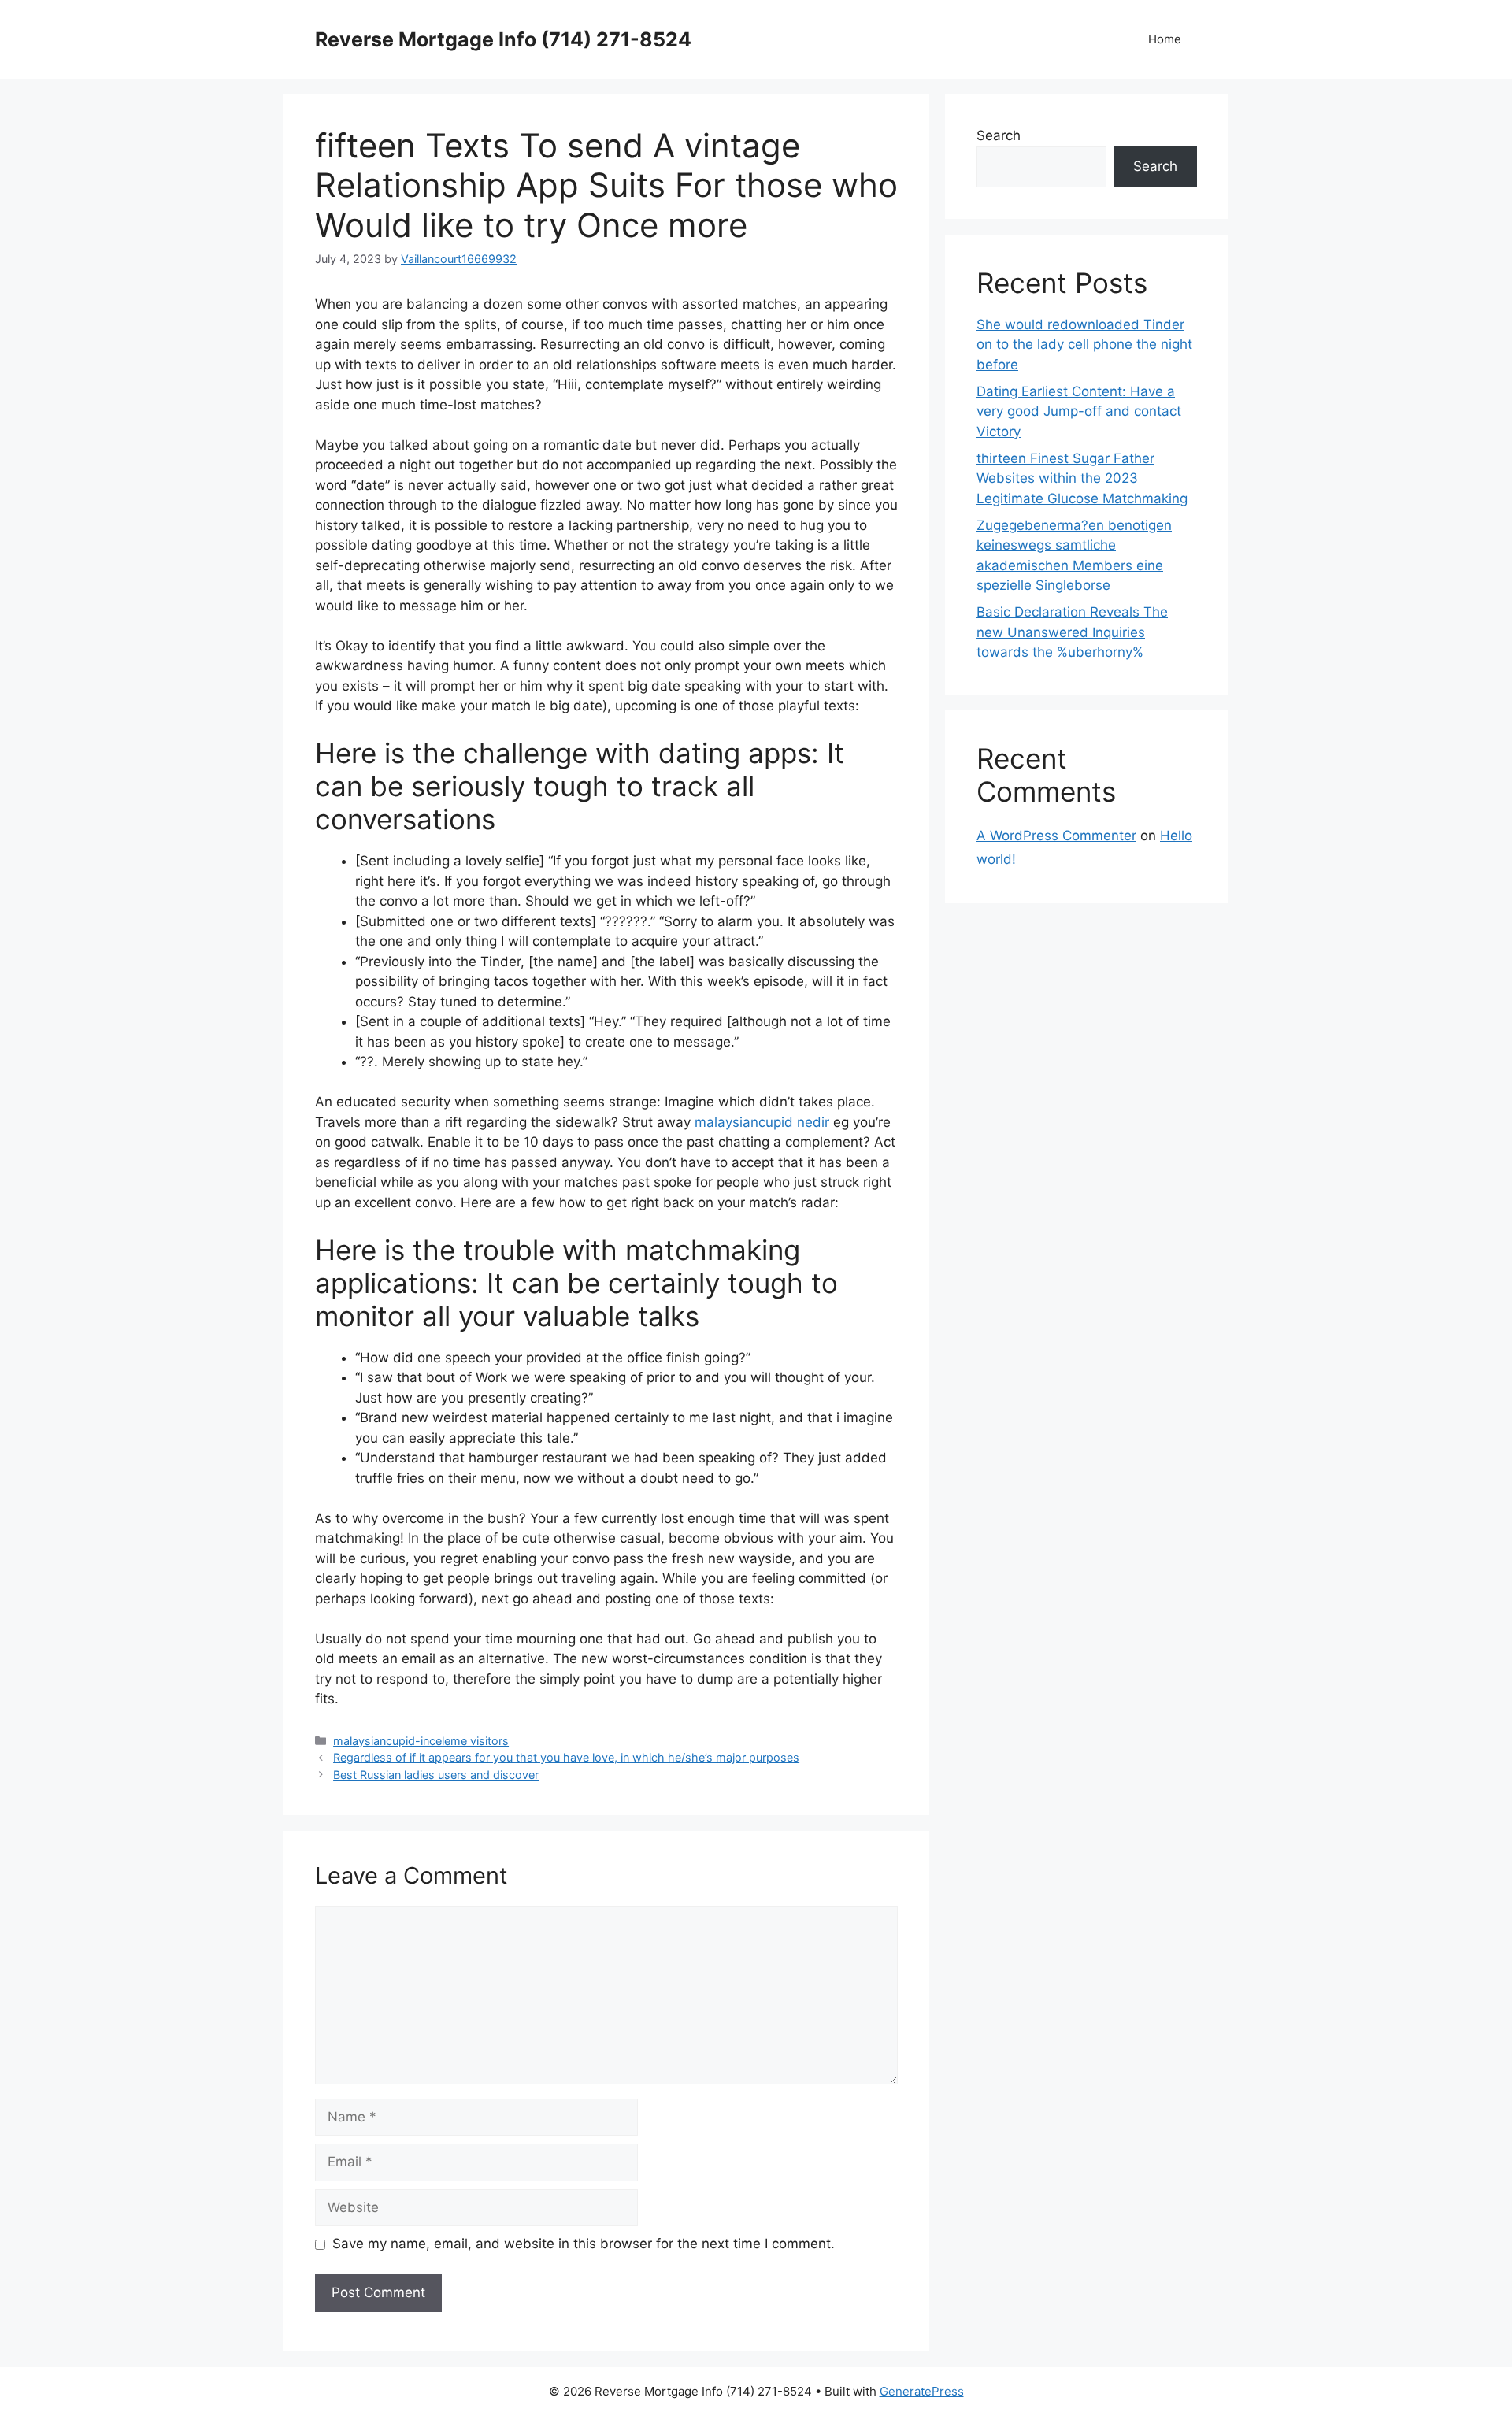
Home (1165, 39)
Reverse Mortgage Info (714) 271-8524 (503, 39)
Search (999, 135)
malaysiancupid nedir (762, 1122)
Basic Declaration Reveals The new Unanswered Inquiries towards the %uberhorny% (1072, 632)
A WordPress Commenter (1056, 836)
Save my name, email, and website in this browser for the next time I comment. (584, 2244)
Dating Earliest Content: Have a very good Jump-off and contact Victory (1079, 411)
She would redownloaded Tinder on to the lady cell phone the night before (1084, 345)
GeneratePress (922, 2391)
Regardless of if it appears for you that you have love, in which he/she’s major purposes (566, 1757)
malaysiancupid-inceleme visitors (421, 1741)
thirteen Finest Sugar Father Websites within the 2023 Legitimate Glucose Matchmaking (1082, 478)
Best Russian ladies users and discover (436, 1775)
